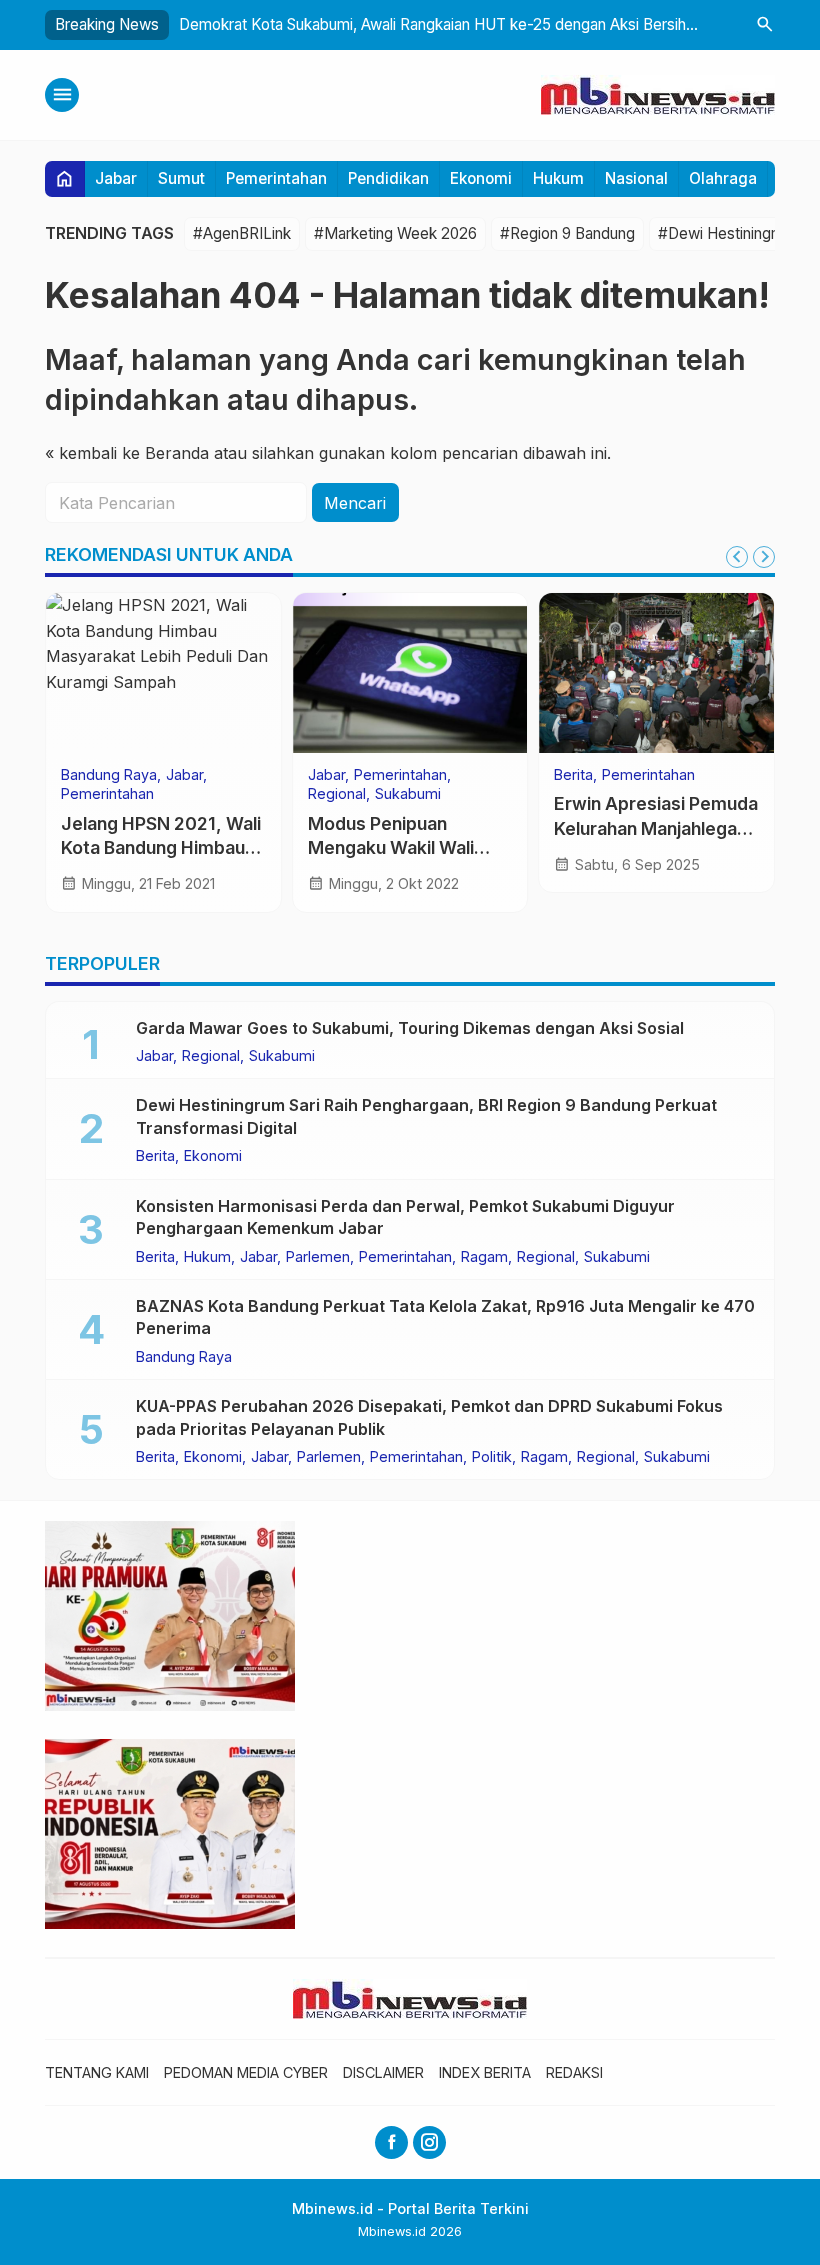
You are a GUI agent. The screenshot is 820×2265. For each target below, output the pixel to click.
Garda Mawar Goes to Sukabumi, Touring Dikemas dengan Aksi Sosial (410, 1028)
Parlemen (318, 1257)
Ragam (484, 1257)
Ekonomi (481, 178)
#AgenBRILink (242, 233)
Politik (492, 1457)
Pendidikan (388, 178)
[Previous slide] (737, 557)
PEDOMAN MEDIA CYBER (246, 2072)
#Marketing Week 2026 (395, 233)
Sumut (181, 178)
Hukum (558, 178)
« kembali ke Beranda (127, 453)
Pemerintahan (276, 178)
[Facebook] (391, 2142)
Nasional (636, 178)
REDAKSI (574, 2072)
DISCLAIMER (383, 2072)
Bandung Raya (109, 775)
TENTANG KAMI (97, 2072)
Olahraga (723, 178)
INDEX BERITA (485, 2072)
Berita (573, 775)
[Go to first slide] (764, 557)
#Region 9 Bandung (567, 233)
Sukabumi (408, 794)
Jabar (116, 178)
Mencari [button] (355, 503)
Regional (337, 794)
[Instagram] (429, 2142)
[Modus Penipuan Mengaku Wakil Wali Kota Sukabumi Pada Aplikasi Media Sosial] (410, 673)
